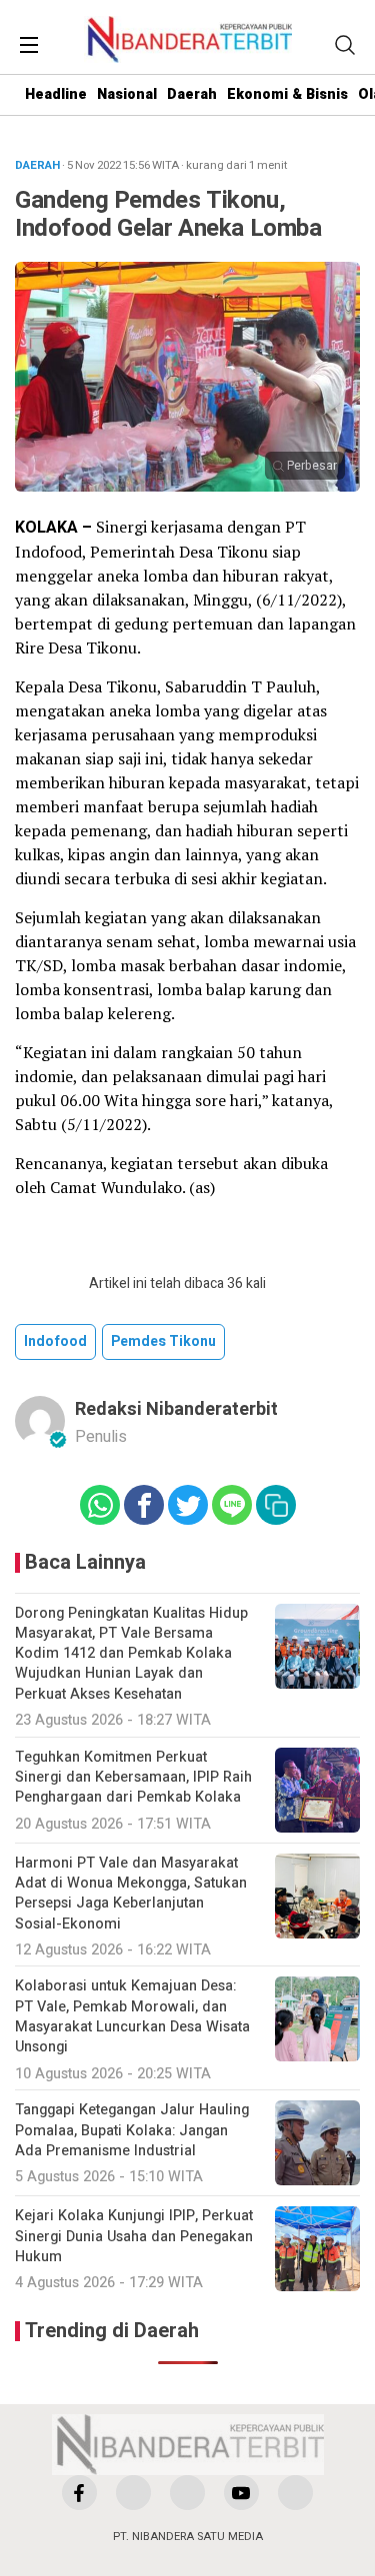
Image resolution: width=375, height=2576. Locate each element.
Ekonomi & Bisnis (287, 94)
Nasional (127, 94)
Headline (56, 94)
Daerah (192, 94)
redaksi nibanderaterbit (176, 1409)
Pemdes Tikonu (163, 1341)
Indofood (55, 1341)
